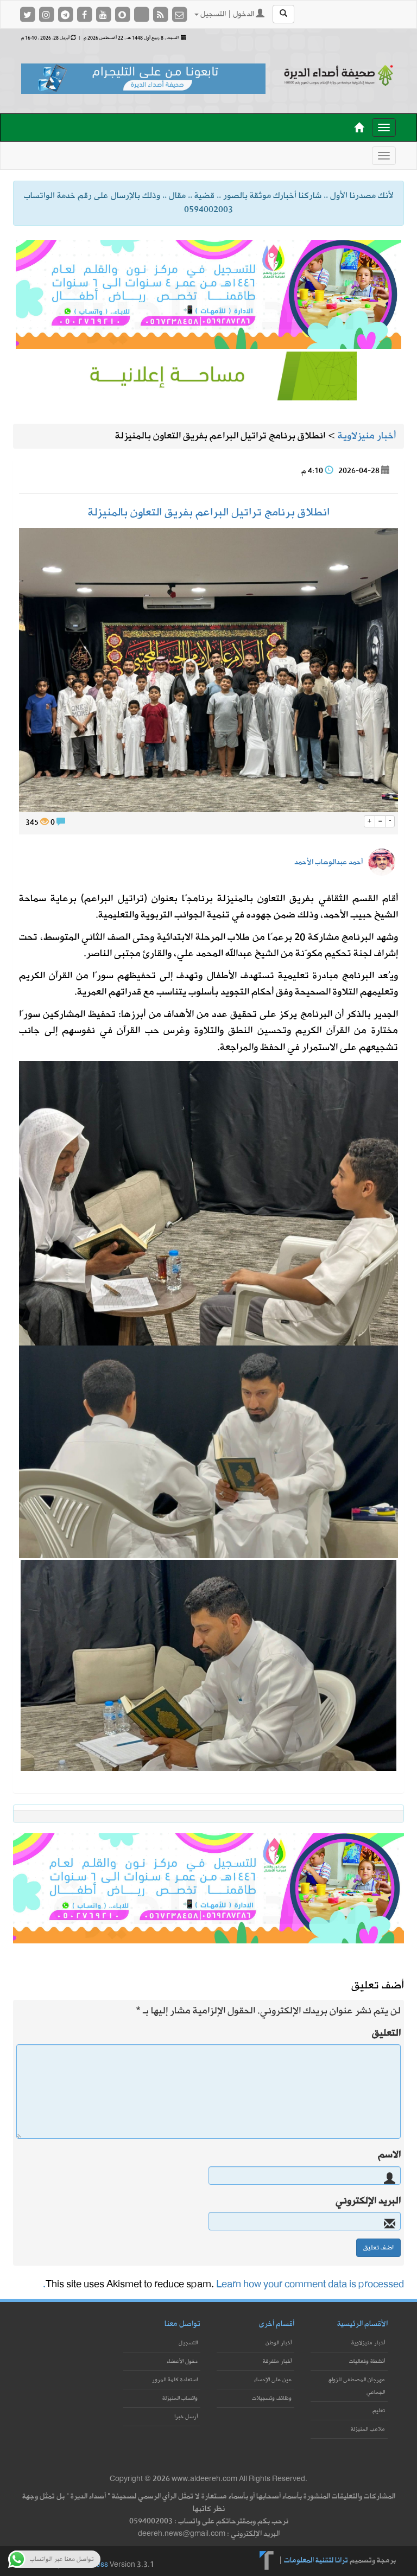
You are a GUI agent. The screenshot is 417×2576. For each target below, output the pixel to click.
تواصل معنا (182, 2324)
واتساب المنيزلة (180, 2398)
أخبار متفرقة (277, 2361)
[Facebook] (85, 14)
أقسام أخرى (277, 2324)
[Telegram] (66, 14)
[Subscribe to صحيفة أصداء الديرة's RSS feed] (161, 14)
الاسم (389, 2155)
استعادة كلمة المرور (175, 2380)
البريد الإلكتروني (368, 2201)
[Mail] (179, 14)
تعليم (379, 2411)
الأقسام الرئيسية (362, 2324)
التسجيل (188, 2343)
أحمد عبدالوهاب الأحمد (328, 862)
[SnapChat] (123, 14)
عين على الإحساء (273, 2380)
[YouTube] (104, 14)
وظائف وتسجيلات (272, 2398)
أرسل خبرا (186, 2417)
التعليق (386, 2033)
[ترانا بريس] (267, 2560)
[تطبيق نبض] (142, 14)
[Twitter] (28, 14)
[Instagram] (47, 14)
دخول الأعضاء (182, 2361)
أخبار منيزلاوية (368, 2343)
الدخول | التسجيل (227, 14)
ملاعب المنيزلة (368, 2429)
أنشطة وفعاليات (367, 2361)
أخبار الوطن (279, 2343)
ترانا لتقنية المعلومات (316, 2560)
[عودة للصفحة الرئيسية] (339, 75)
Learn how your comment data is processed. (223, 2284)
